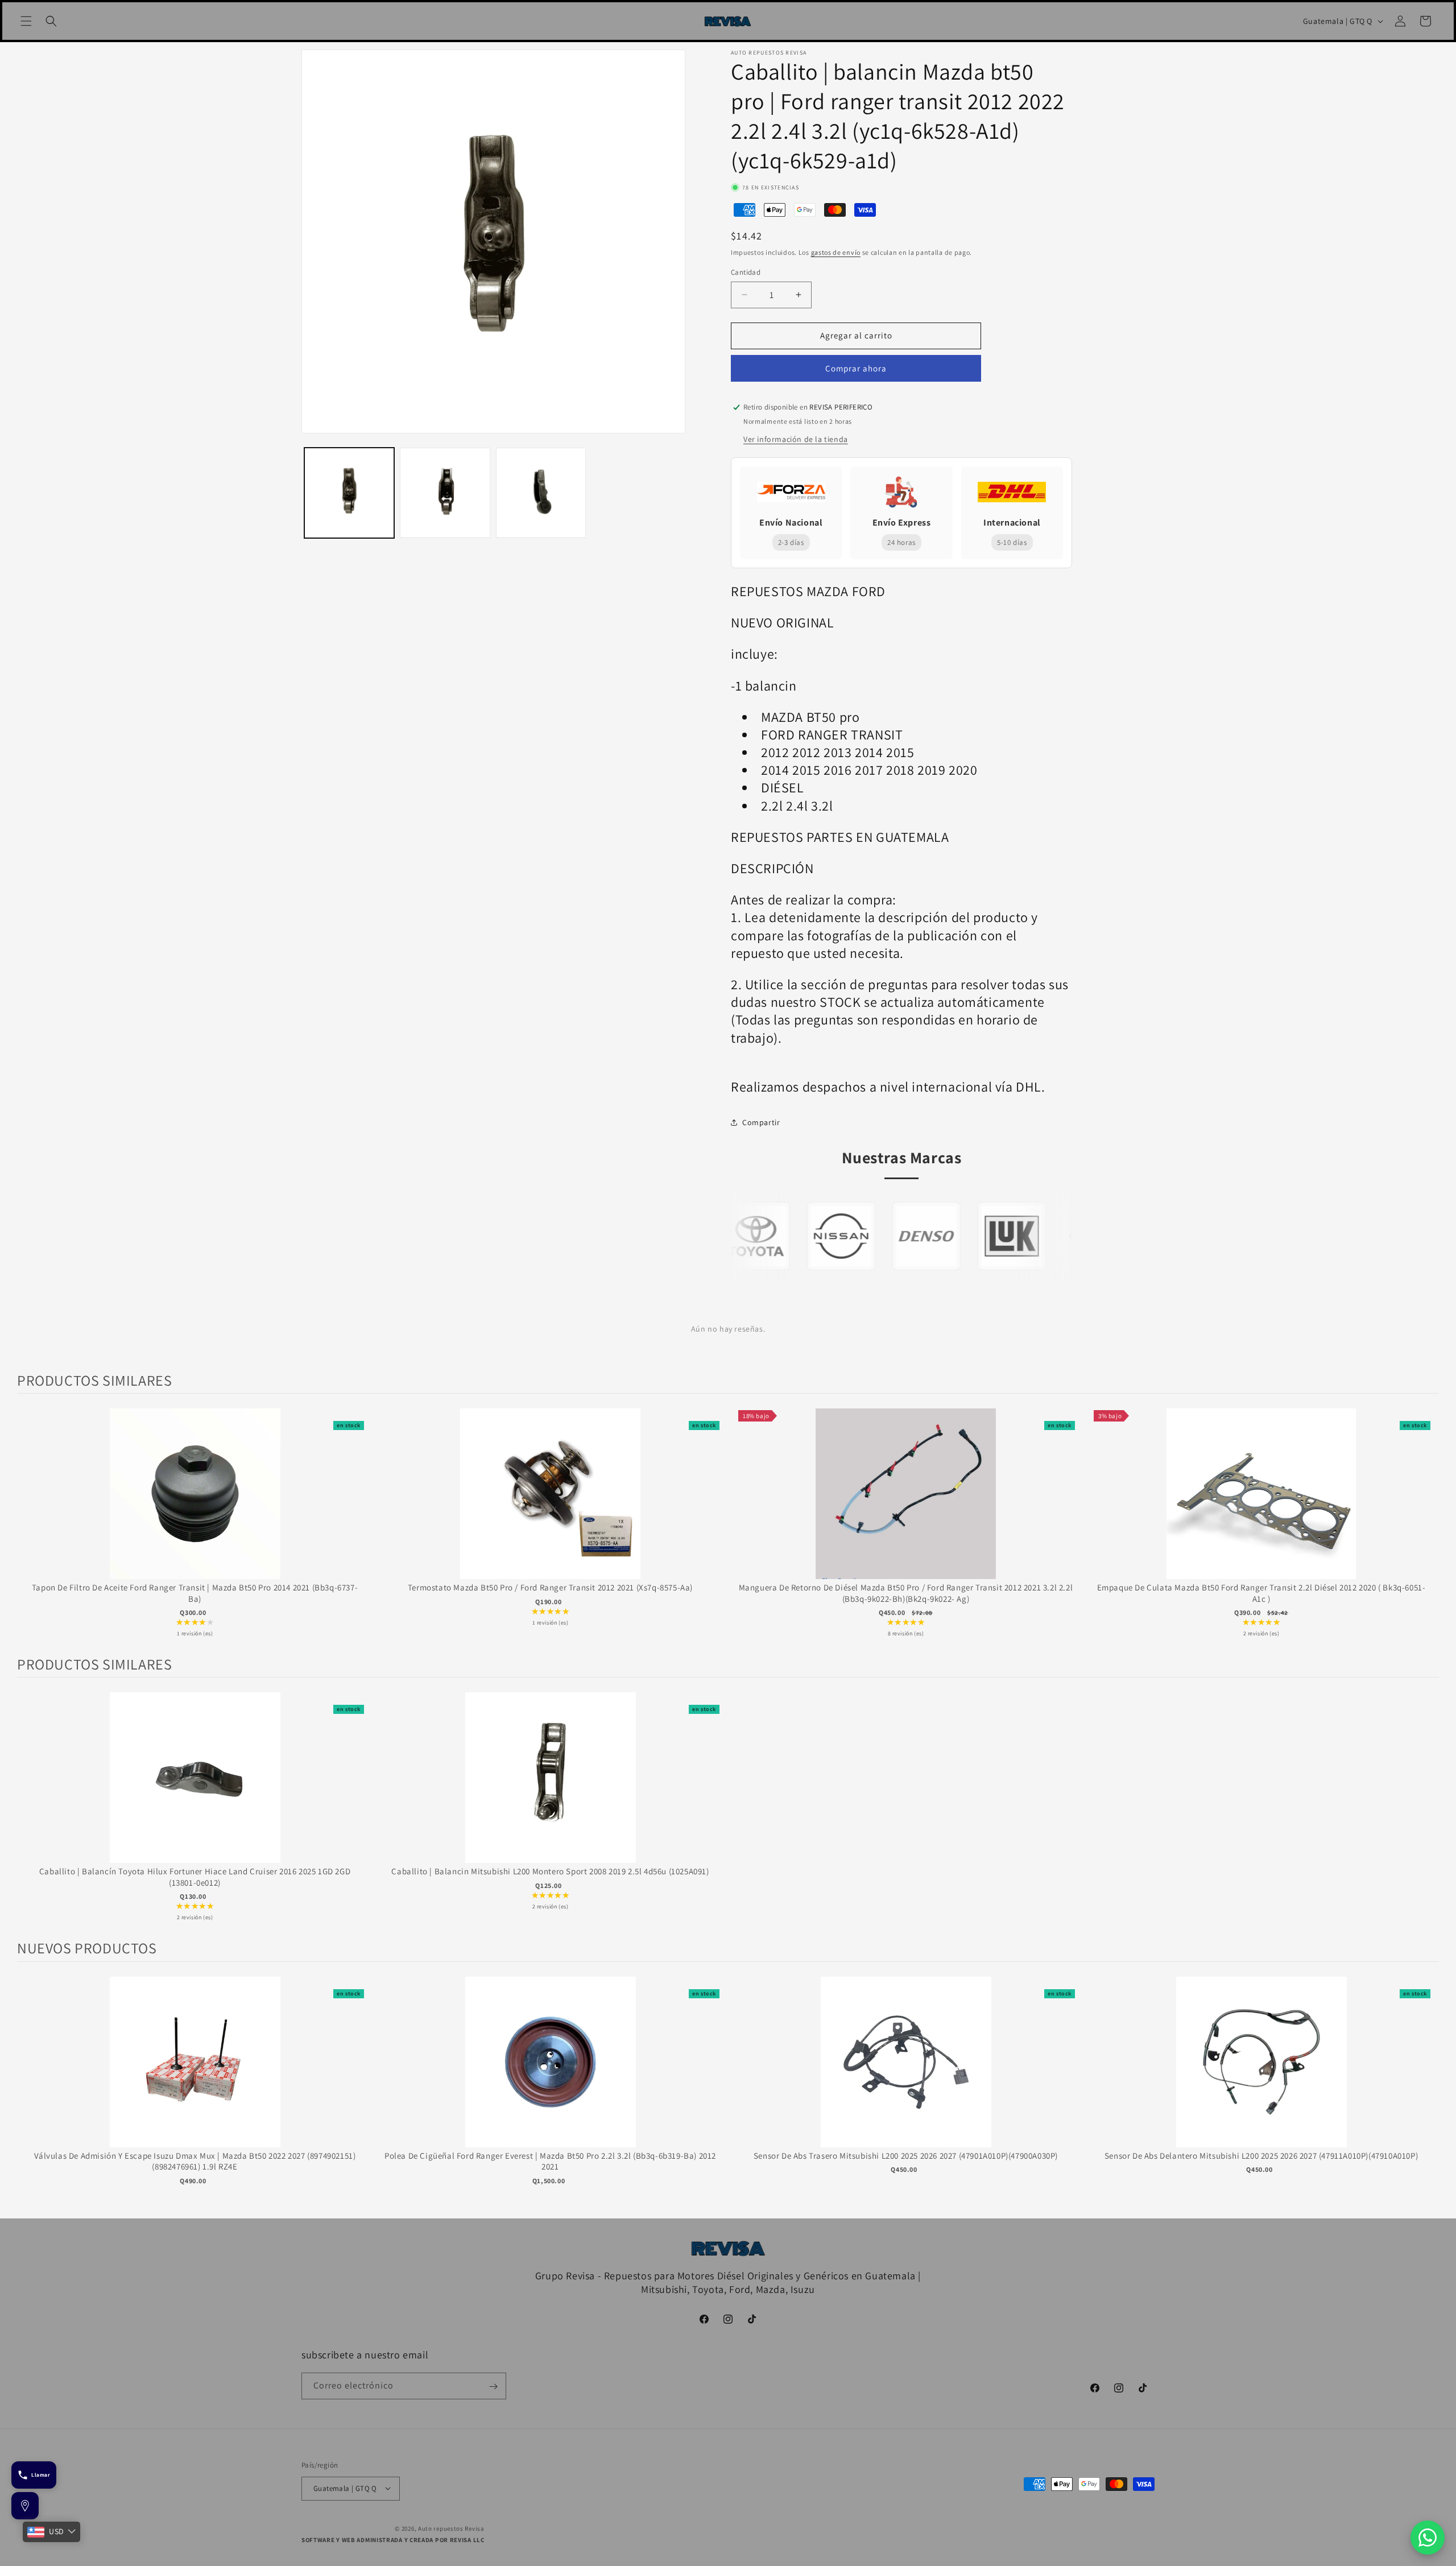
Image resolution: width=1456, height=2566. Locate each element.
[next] (1428, 1525)
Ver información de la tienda (796, 439)
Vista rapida (195, 1505)
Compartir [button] (761, 1122)
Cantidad (746, 272)
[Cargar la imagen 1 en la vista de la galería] (349, 493)
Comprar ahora (856, 368)
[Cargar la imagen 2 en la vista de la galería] (445, 493)
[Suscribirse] (493, 2387)
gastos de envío (836, 252)
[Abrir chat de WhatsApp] (1428, 2538)
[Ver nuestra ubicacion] (25, 2506)
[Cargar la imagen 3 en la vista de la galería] (541, 493)
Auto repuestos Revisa (451, 2528)
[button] (26, 21)
